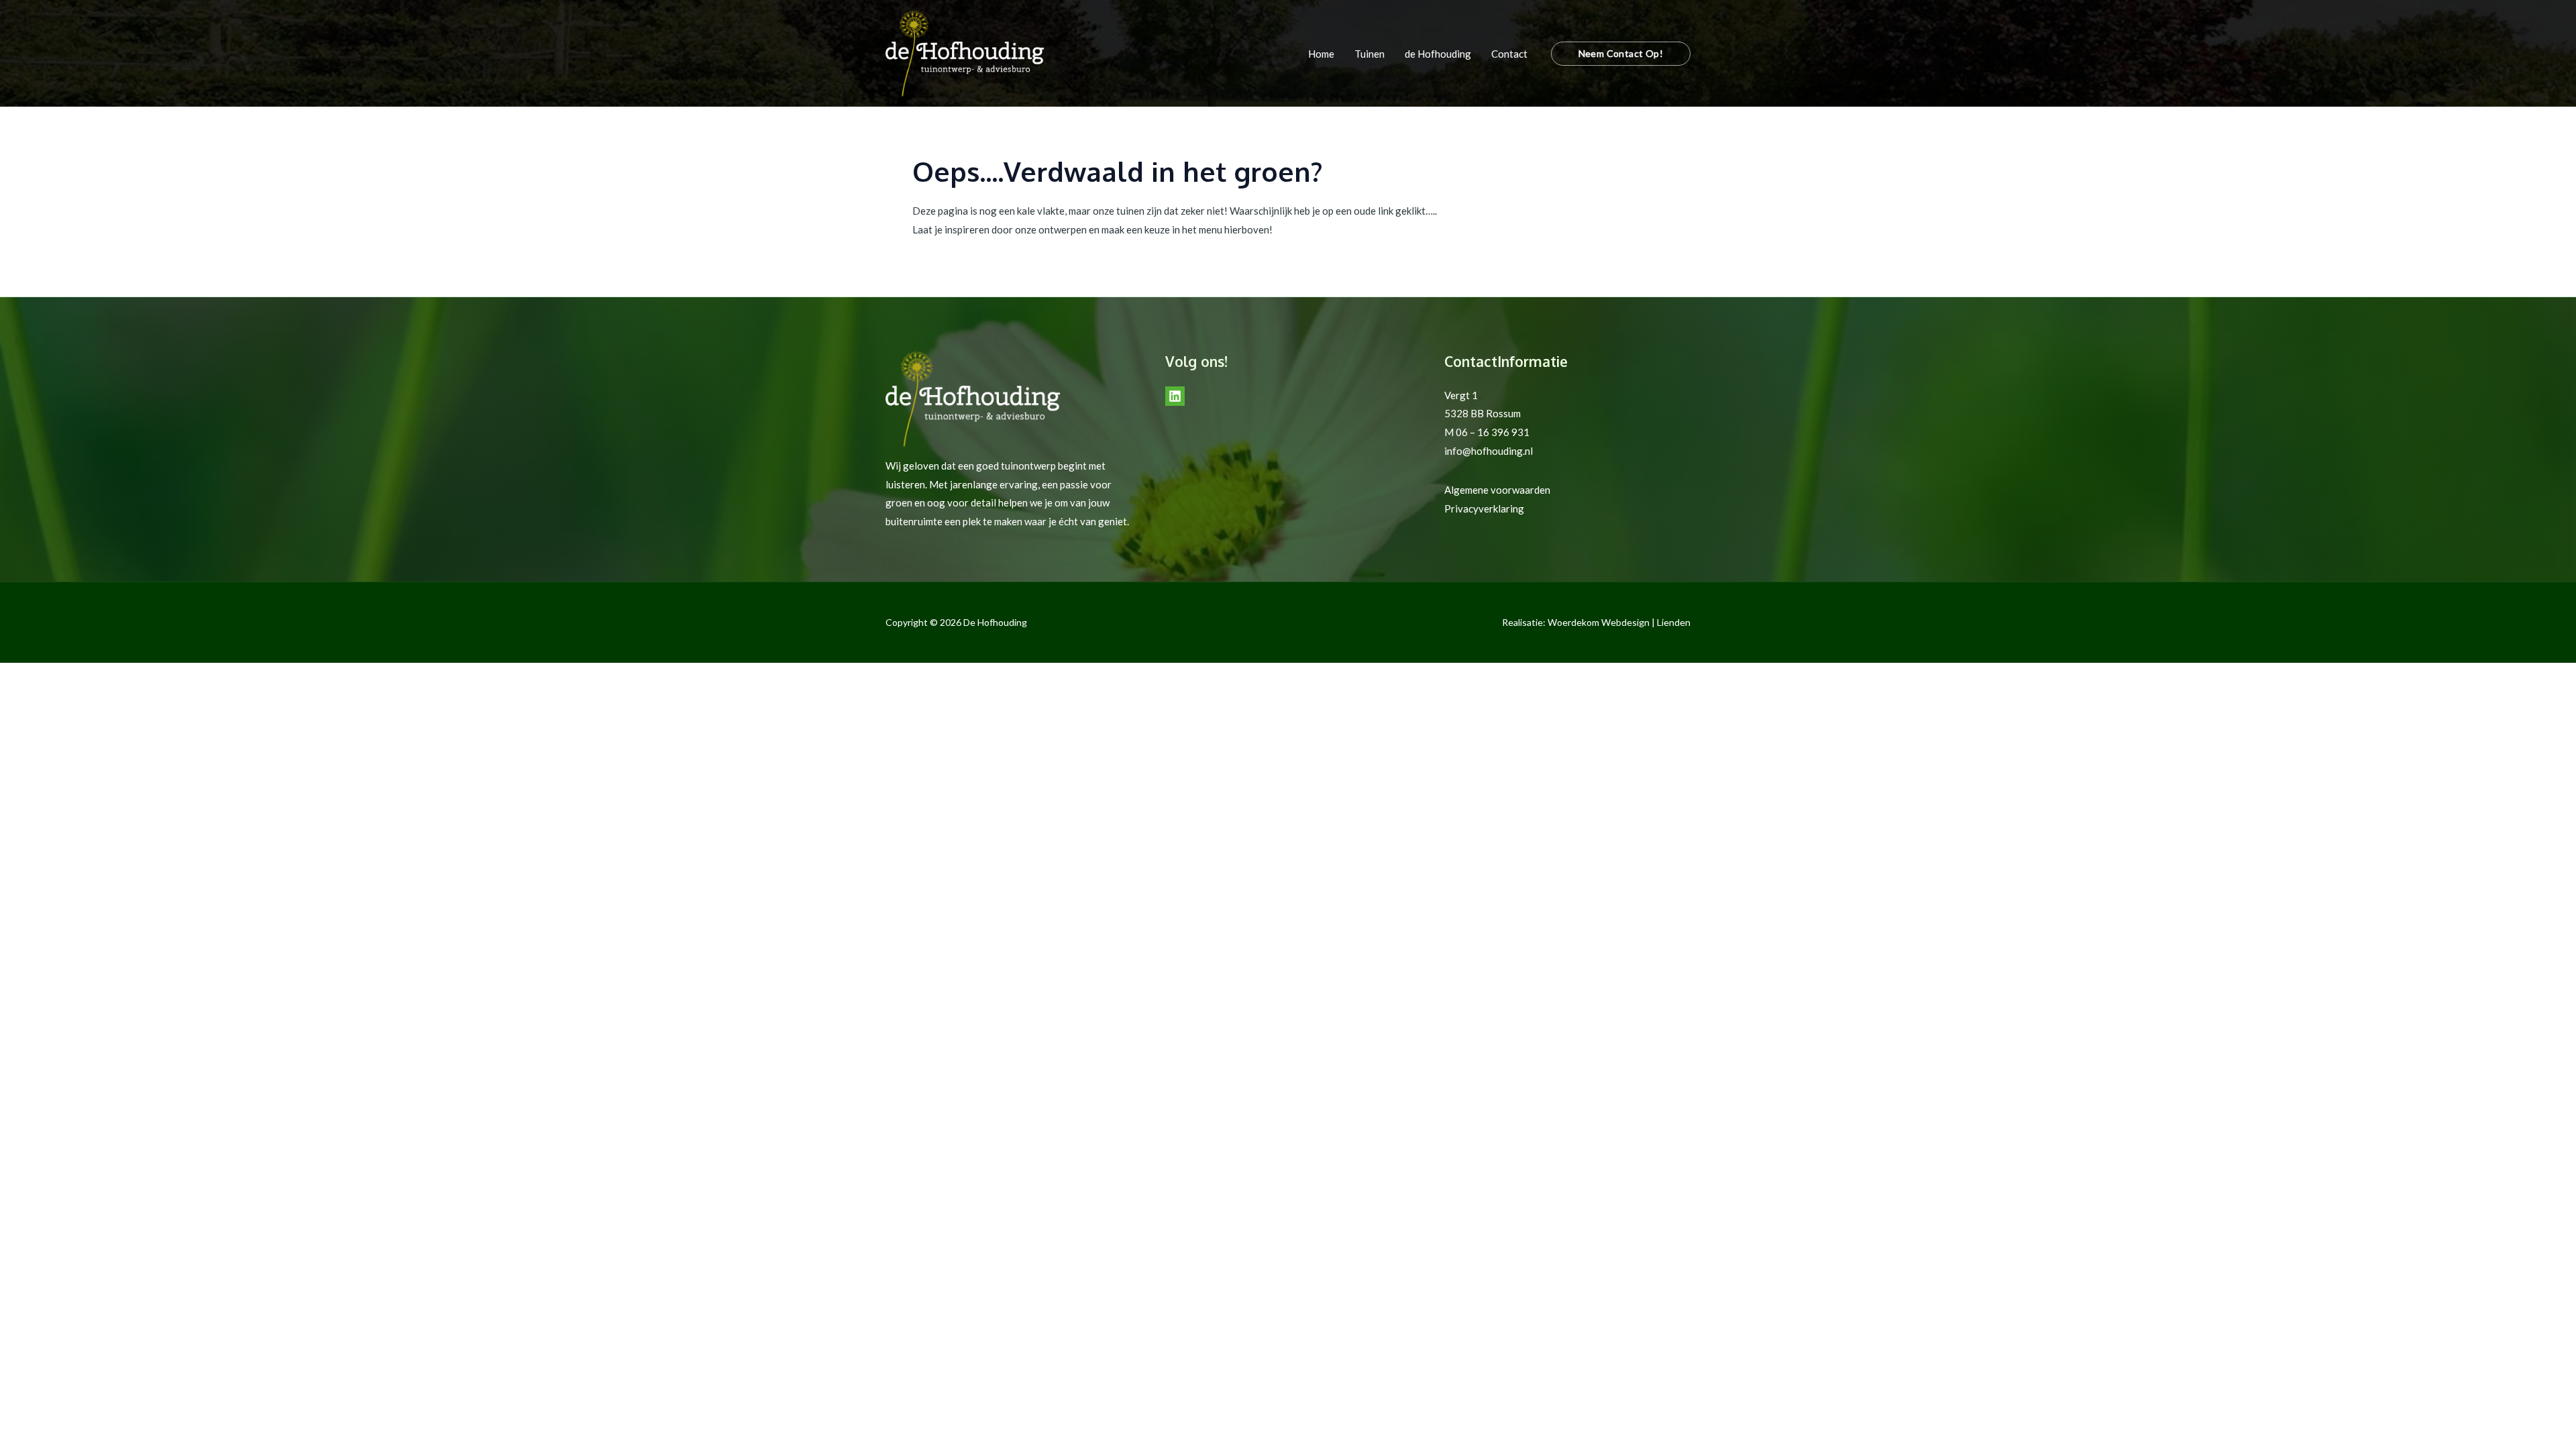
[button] (1621, 54)
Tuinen (1370, 54)
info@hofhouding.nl (1489, 451)
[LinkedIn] (1175, 396)
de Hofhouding (1438, 54)
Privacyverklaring (1484, 508)
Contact (1509, 54)
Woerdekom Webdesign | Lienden (1619, 622)
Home (1321, 54)
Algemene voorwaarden (1497, 490)
